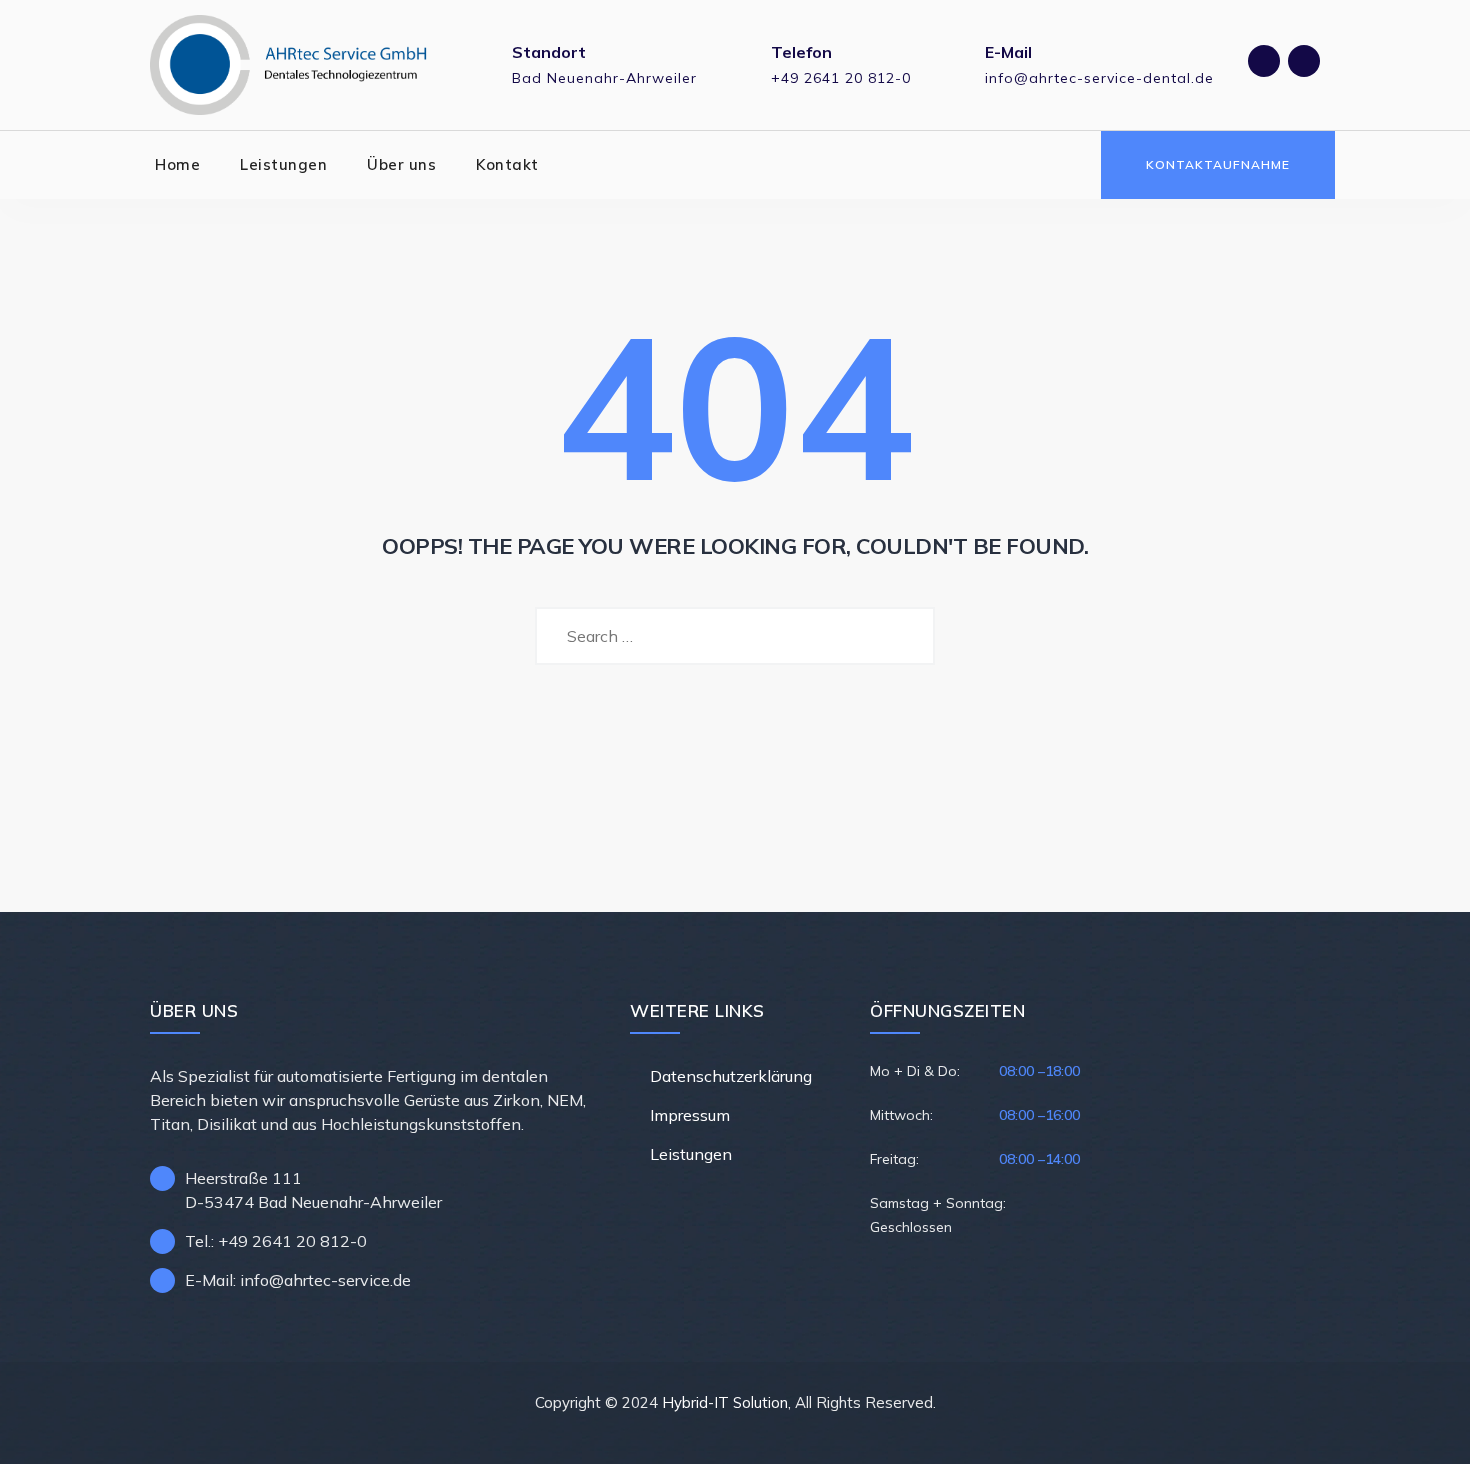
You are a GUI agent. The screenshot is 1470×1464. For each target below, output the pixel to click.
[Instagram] (1304, 61)
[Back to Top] (1427, 1431)
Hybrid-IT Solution (725, 1402)
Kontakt (507, 164)
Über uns (401, 164)
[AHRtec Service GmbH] (289, 65)
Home (177, 164)
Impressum (690, 1115)
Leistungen (283, 164)
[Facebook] (1264, 61)
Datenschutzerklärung (731, 1076)
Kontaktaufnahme (1218, 164)
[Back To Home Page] (735, 738)
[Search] (1068, 164)
